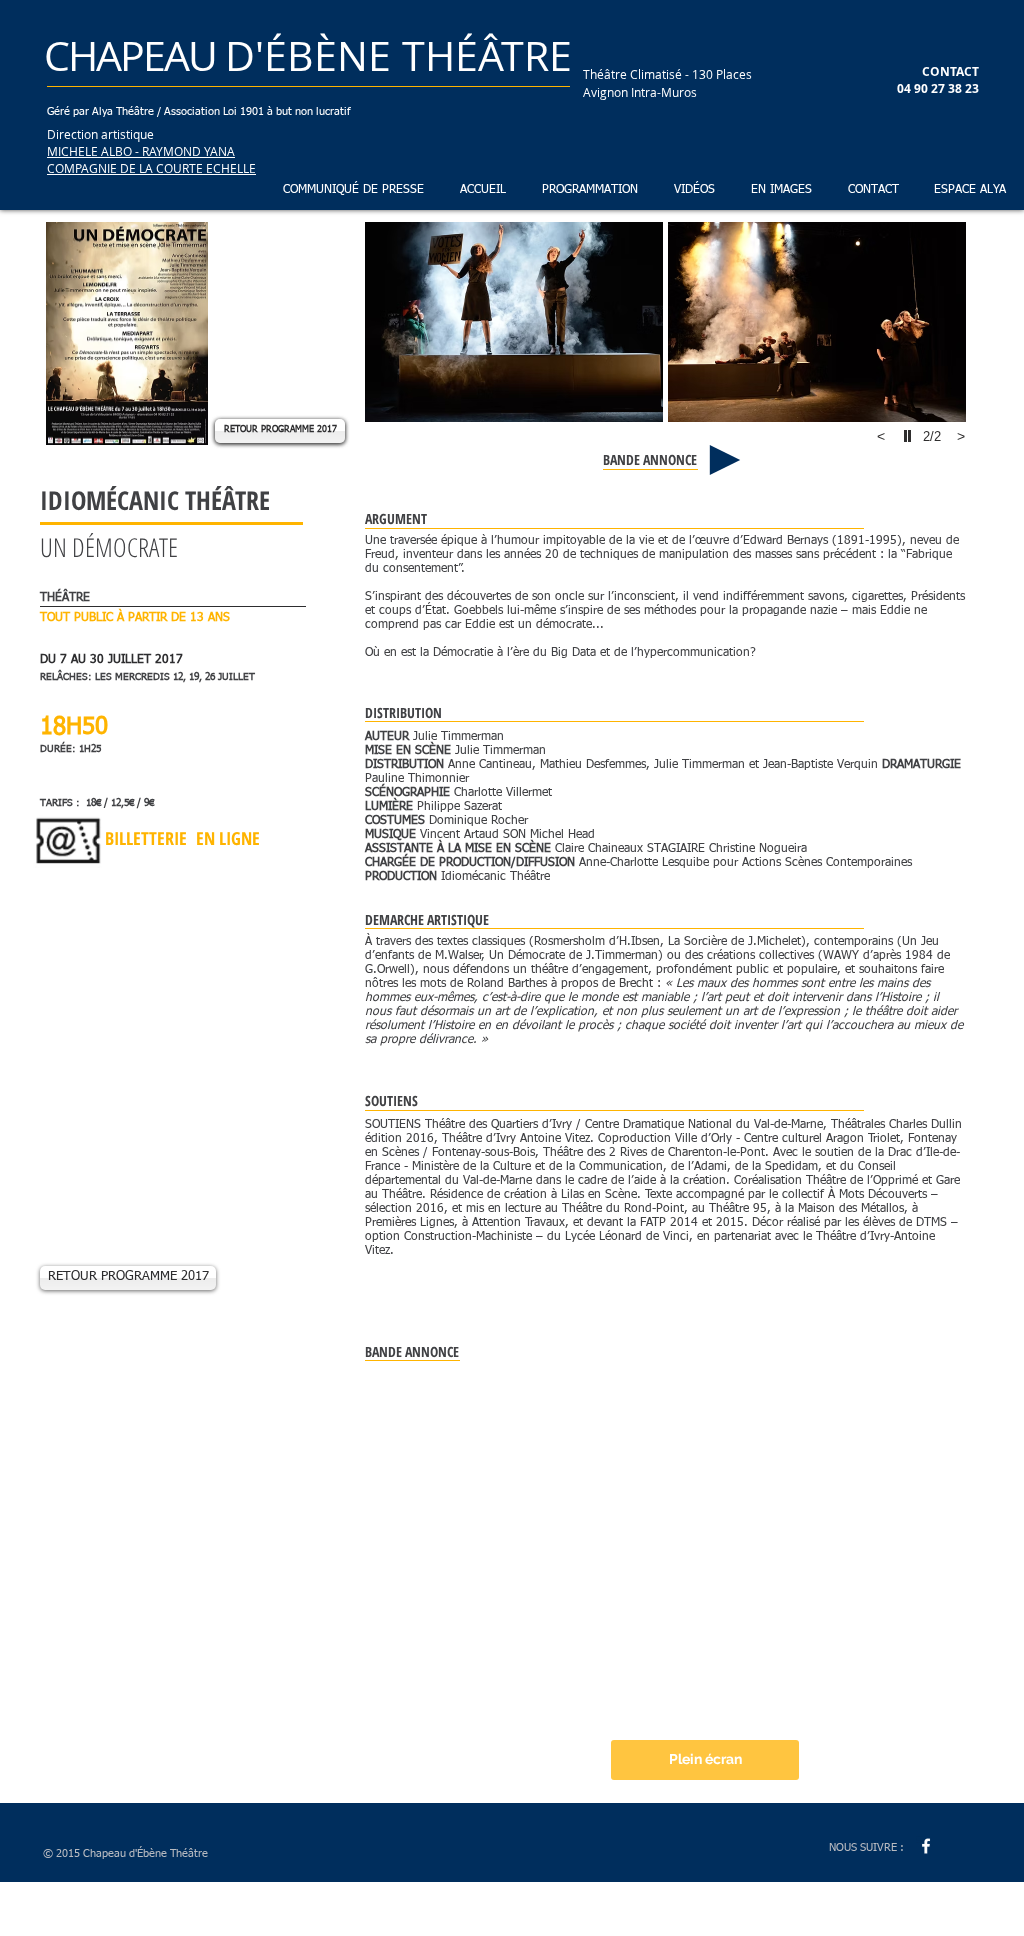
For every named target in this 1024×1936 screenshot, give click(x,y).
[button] (587, 190)
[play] (910, 436)
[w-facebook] (926, 1846)
